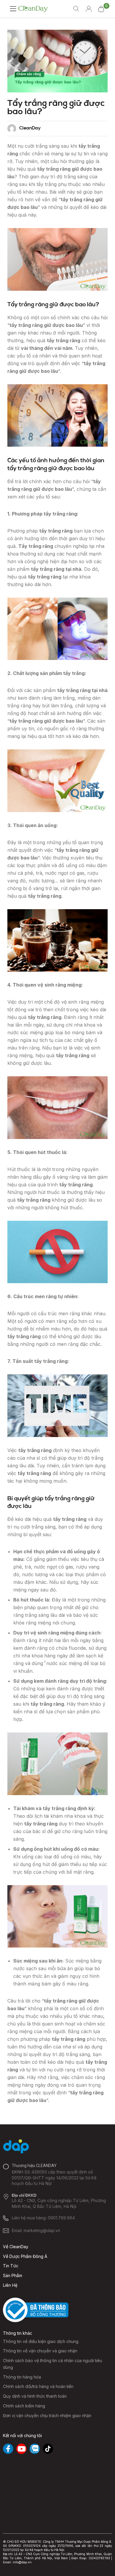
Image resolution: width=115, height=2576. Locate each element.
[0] (101, 9)
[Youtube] (21, 2449)
